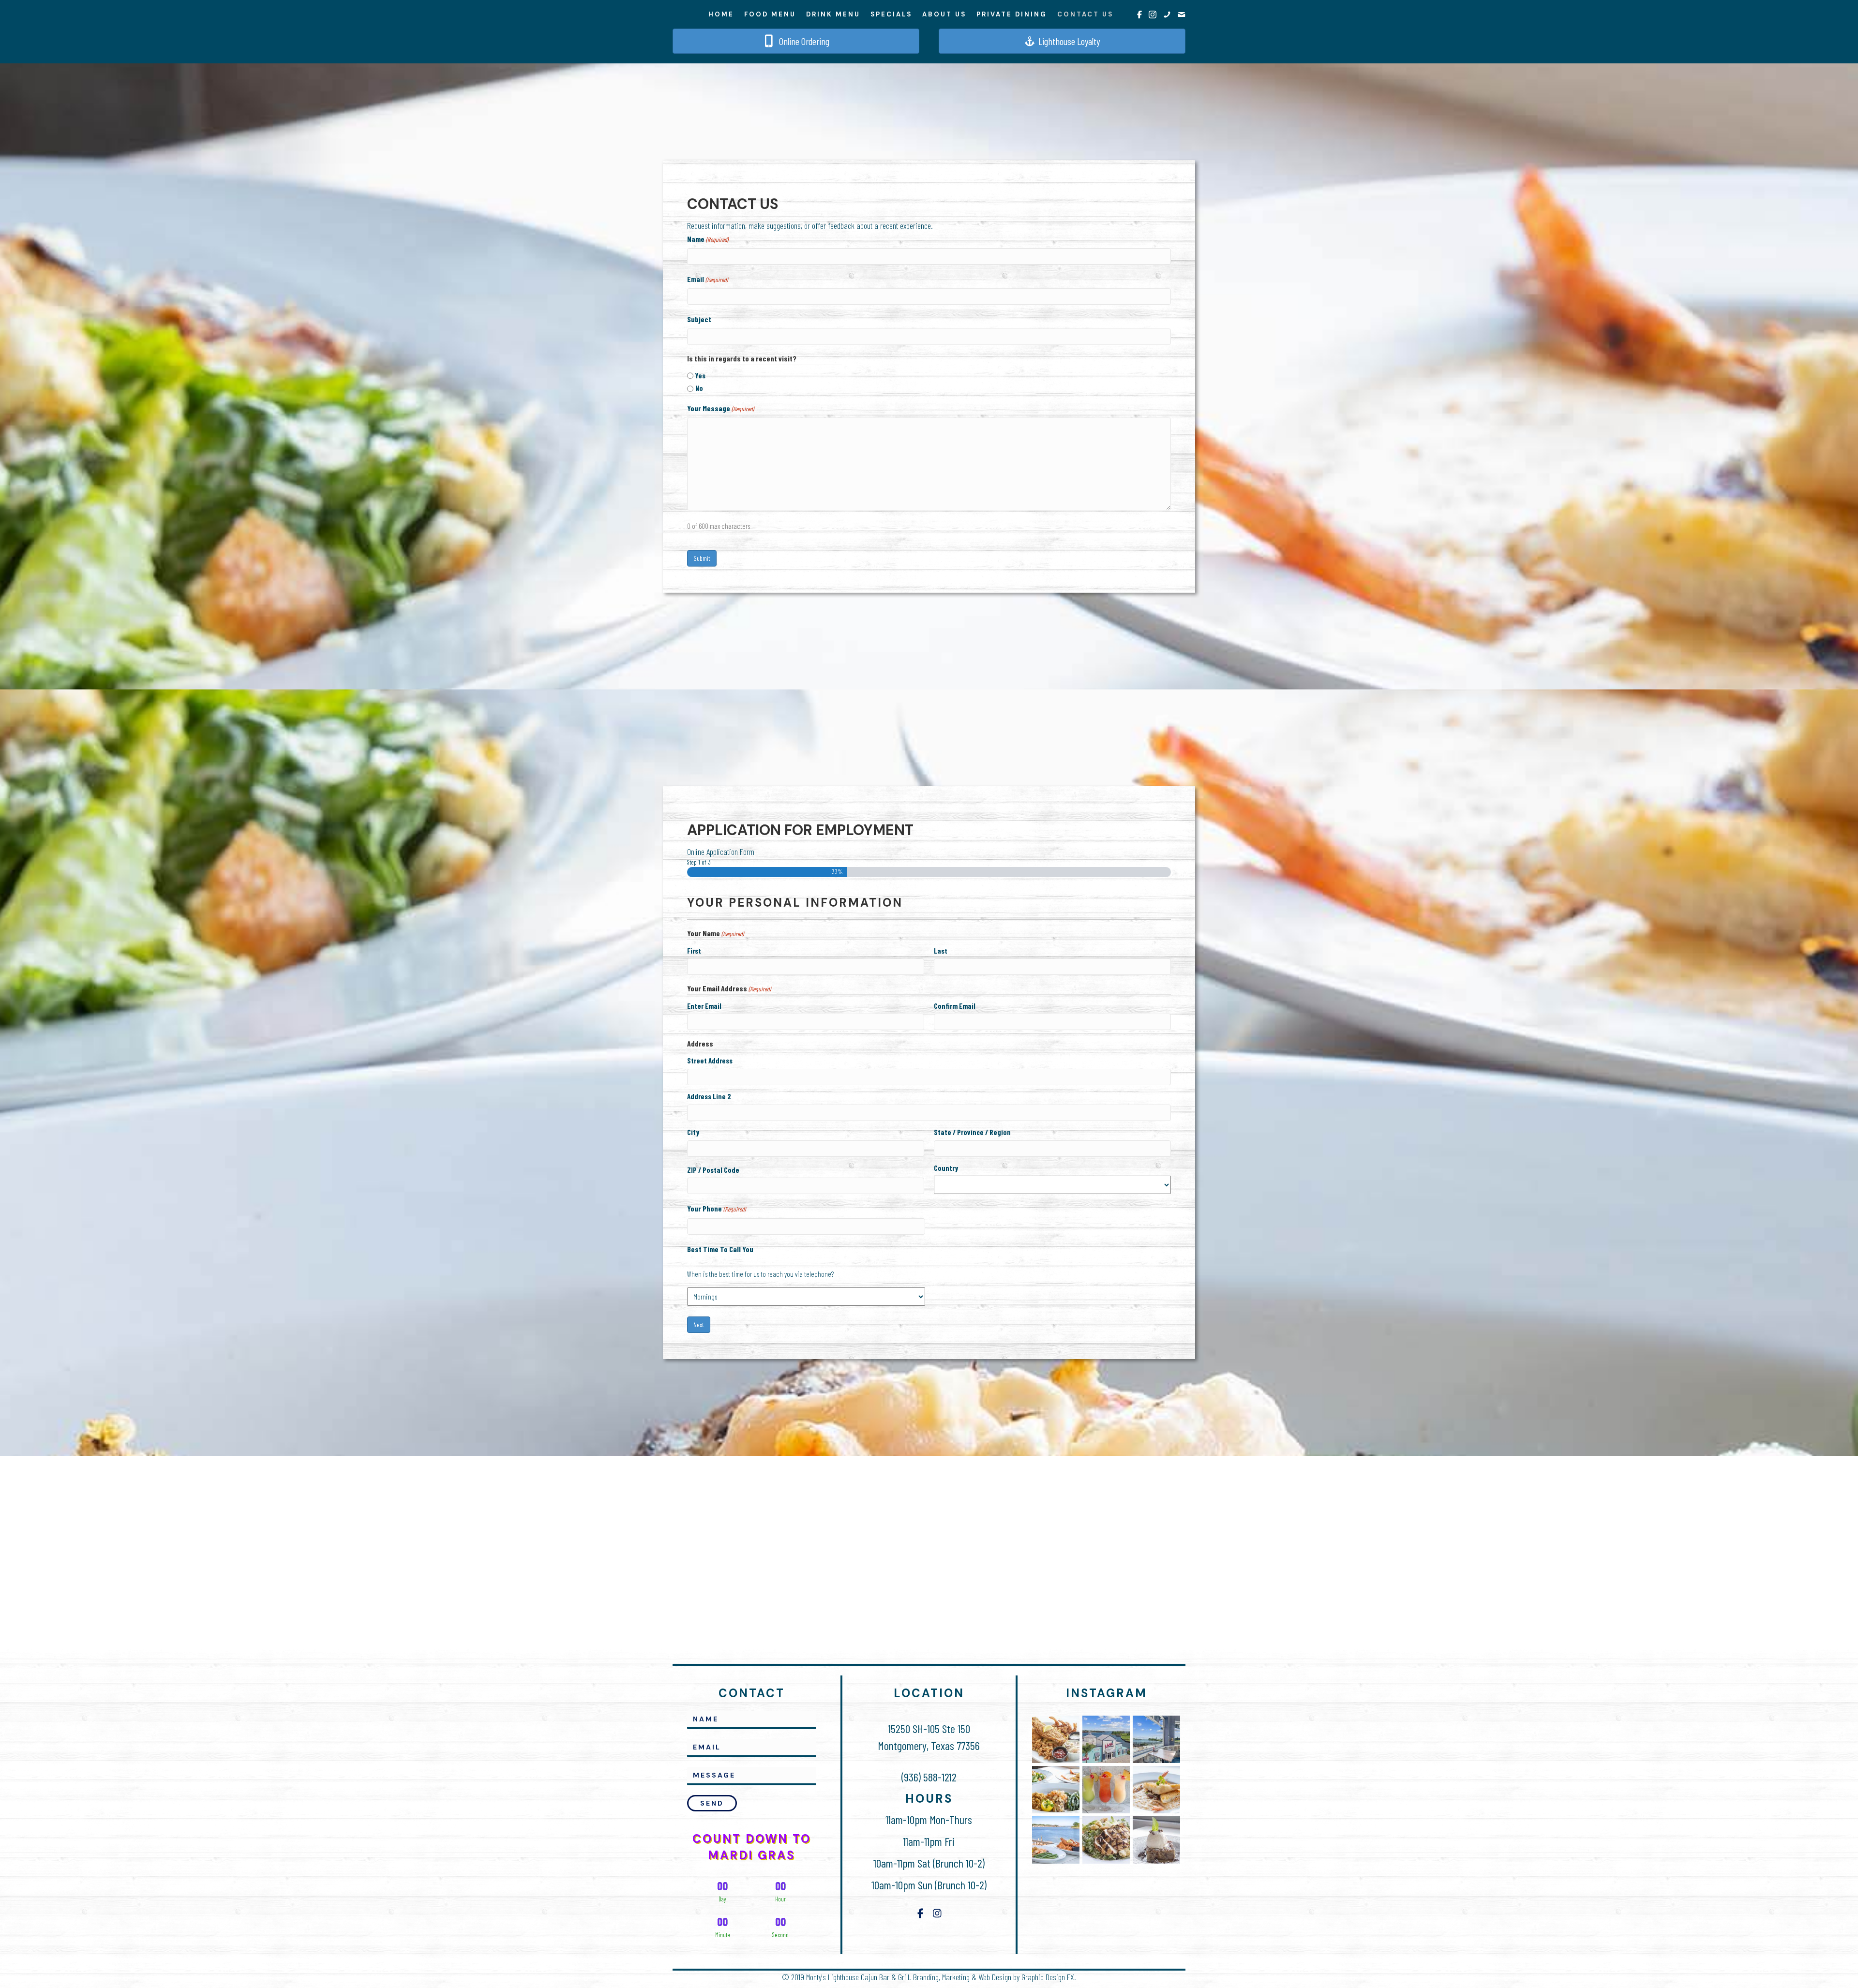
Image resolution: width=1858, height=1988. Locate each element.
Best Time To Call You (720, 1249)
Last (941, 951)
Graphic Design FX (1048, 1977)
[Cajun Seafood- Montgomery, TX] (1156, 1790)
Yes (700, 375)
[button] (712, 1803)
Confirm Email (955, 1006)
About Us (944, 14)
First (694, 951)
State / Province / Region (972, 1132)
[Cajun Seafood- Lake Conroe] (1056, 1840)
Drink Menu (833, 14)
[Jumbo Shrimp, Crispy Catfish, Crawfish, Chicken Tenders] (1056, 1739)
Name (708, 239)
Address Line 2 (709, 1096)
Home (721, 14)
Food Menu (770, 14)
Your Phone (716, 1208)
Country (946, 1168)
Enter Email (704, 1006)
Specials (891, 14)
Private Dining (1012, 14)
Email (707, 279)
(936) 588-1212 (929, 1777)
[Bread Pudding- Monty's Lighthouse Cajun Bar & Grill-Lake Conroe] (1156, 1840)
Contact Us (1085, 14)
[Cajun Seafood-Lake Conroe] (1056, 1790)
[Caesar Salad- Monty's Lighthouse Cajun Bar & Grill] (1106, 1840)
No (699, 388)
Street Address (710, 1061)
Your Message (720, 408)
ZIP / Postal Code (713, 1170)
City (693, 1132)
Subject (699, 319)
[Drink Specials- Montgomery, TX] (1106, 1790)
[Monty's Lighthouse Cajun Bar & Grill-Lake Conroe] (1106, 1739)
